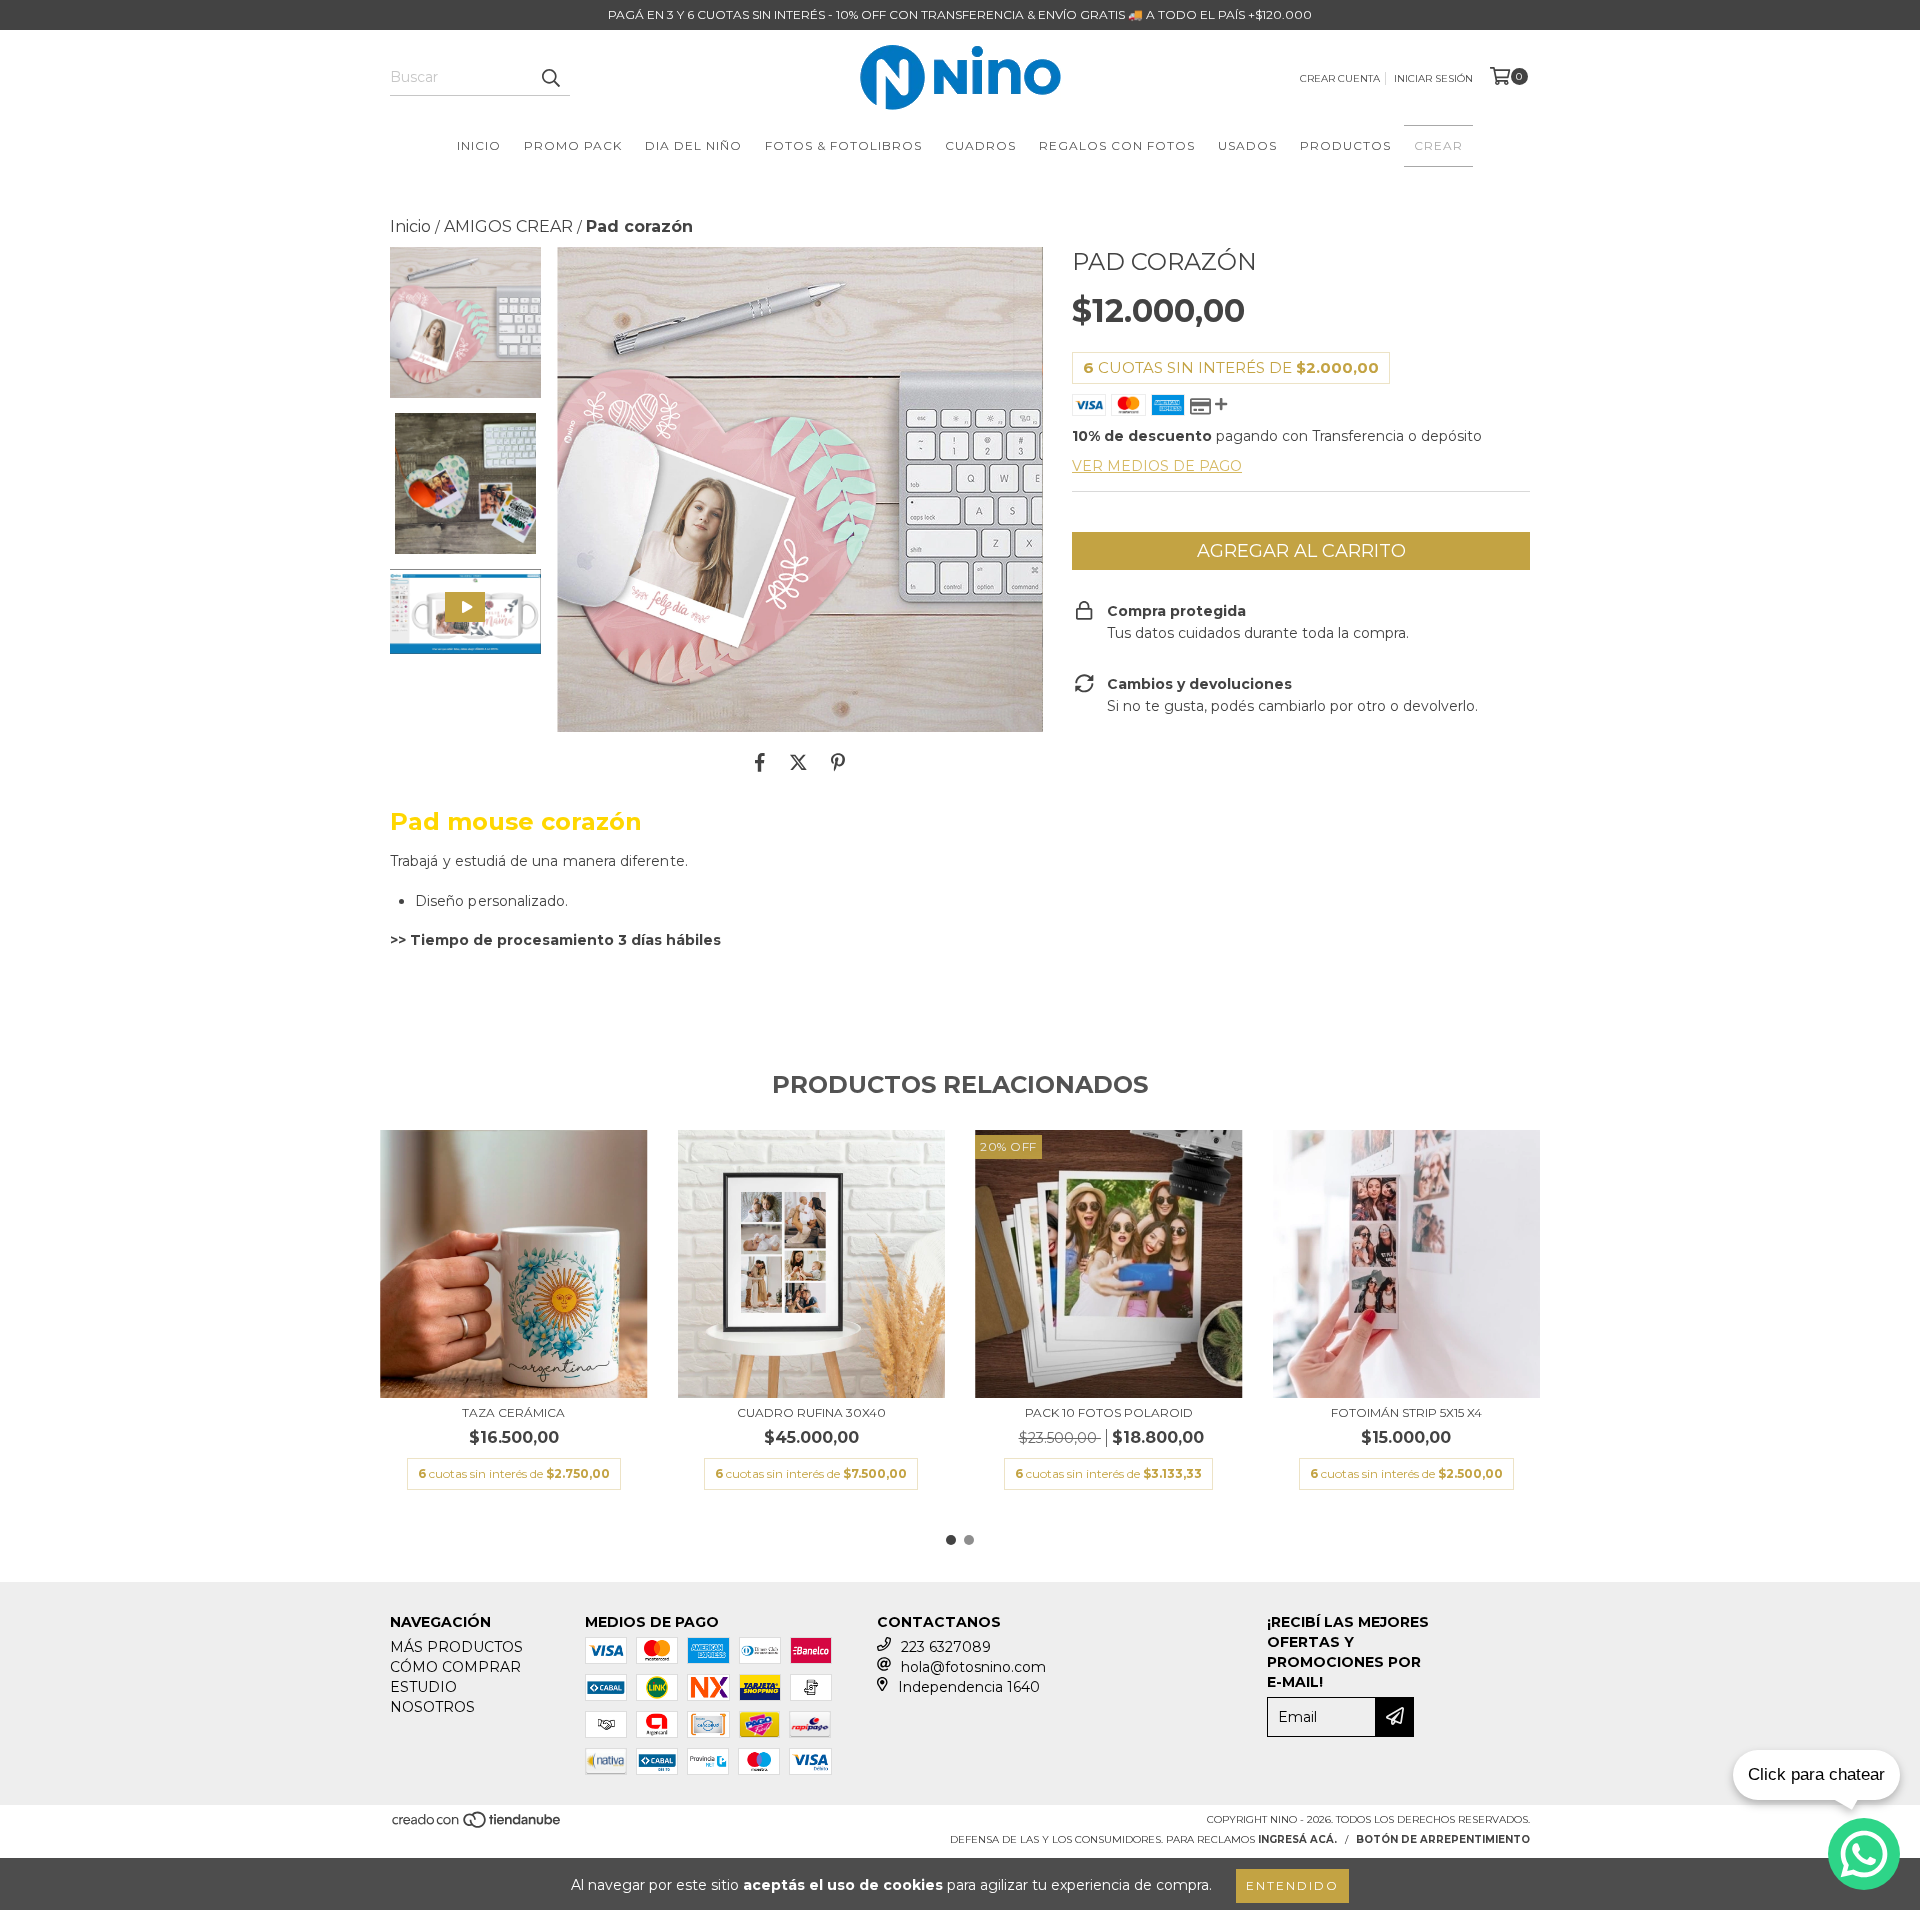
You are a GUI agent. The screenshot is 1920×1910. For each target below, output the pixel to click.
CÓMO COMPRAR (455, 1667)
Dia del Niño (693, 145)
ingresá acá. (1297, 1839)
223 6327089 (946, 1647)
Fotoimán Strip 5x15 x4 (1406, 1412)
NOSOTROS (432, 1707)
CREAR (1438, 145)
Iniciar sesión (1433, 78)
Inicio (479, 145)
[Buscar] (550, 78)
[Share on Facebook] (760, 762)
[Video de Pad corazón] (465, 611)
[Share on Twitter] (798, 762)
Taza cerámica (513, 1412)
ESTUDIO (423, 1687)
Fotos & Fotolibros (843, 145)
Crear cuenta (1340, 78)
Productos (1345, 145)
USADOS (1247, 145)
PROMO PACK (573, 145)
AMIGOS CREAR (508, 226)
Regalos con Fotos (1117, 145)
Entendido (1292, 1885)
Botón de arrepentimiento (1443, 1839)
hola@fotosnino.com (973, 1667)
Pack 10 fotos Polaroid (1109, 1412)
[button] (465, 611)
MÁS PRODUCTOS (456, 1647)
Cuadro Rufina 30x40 (811, 1412)
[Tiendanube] (477, 1825)
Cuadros (980, 145)
